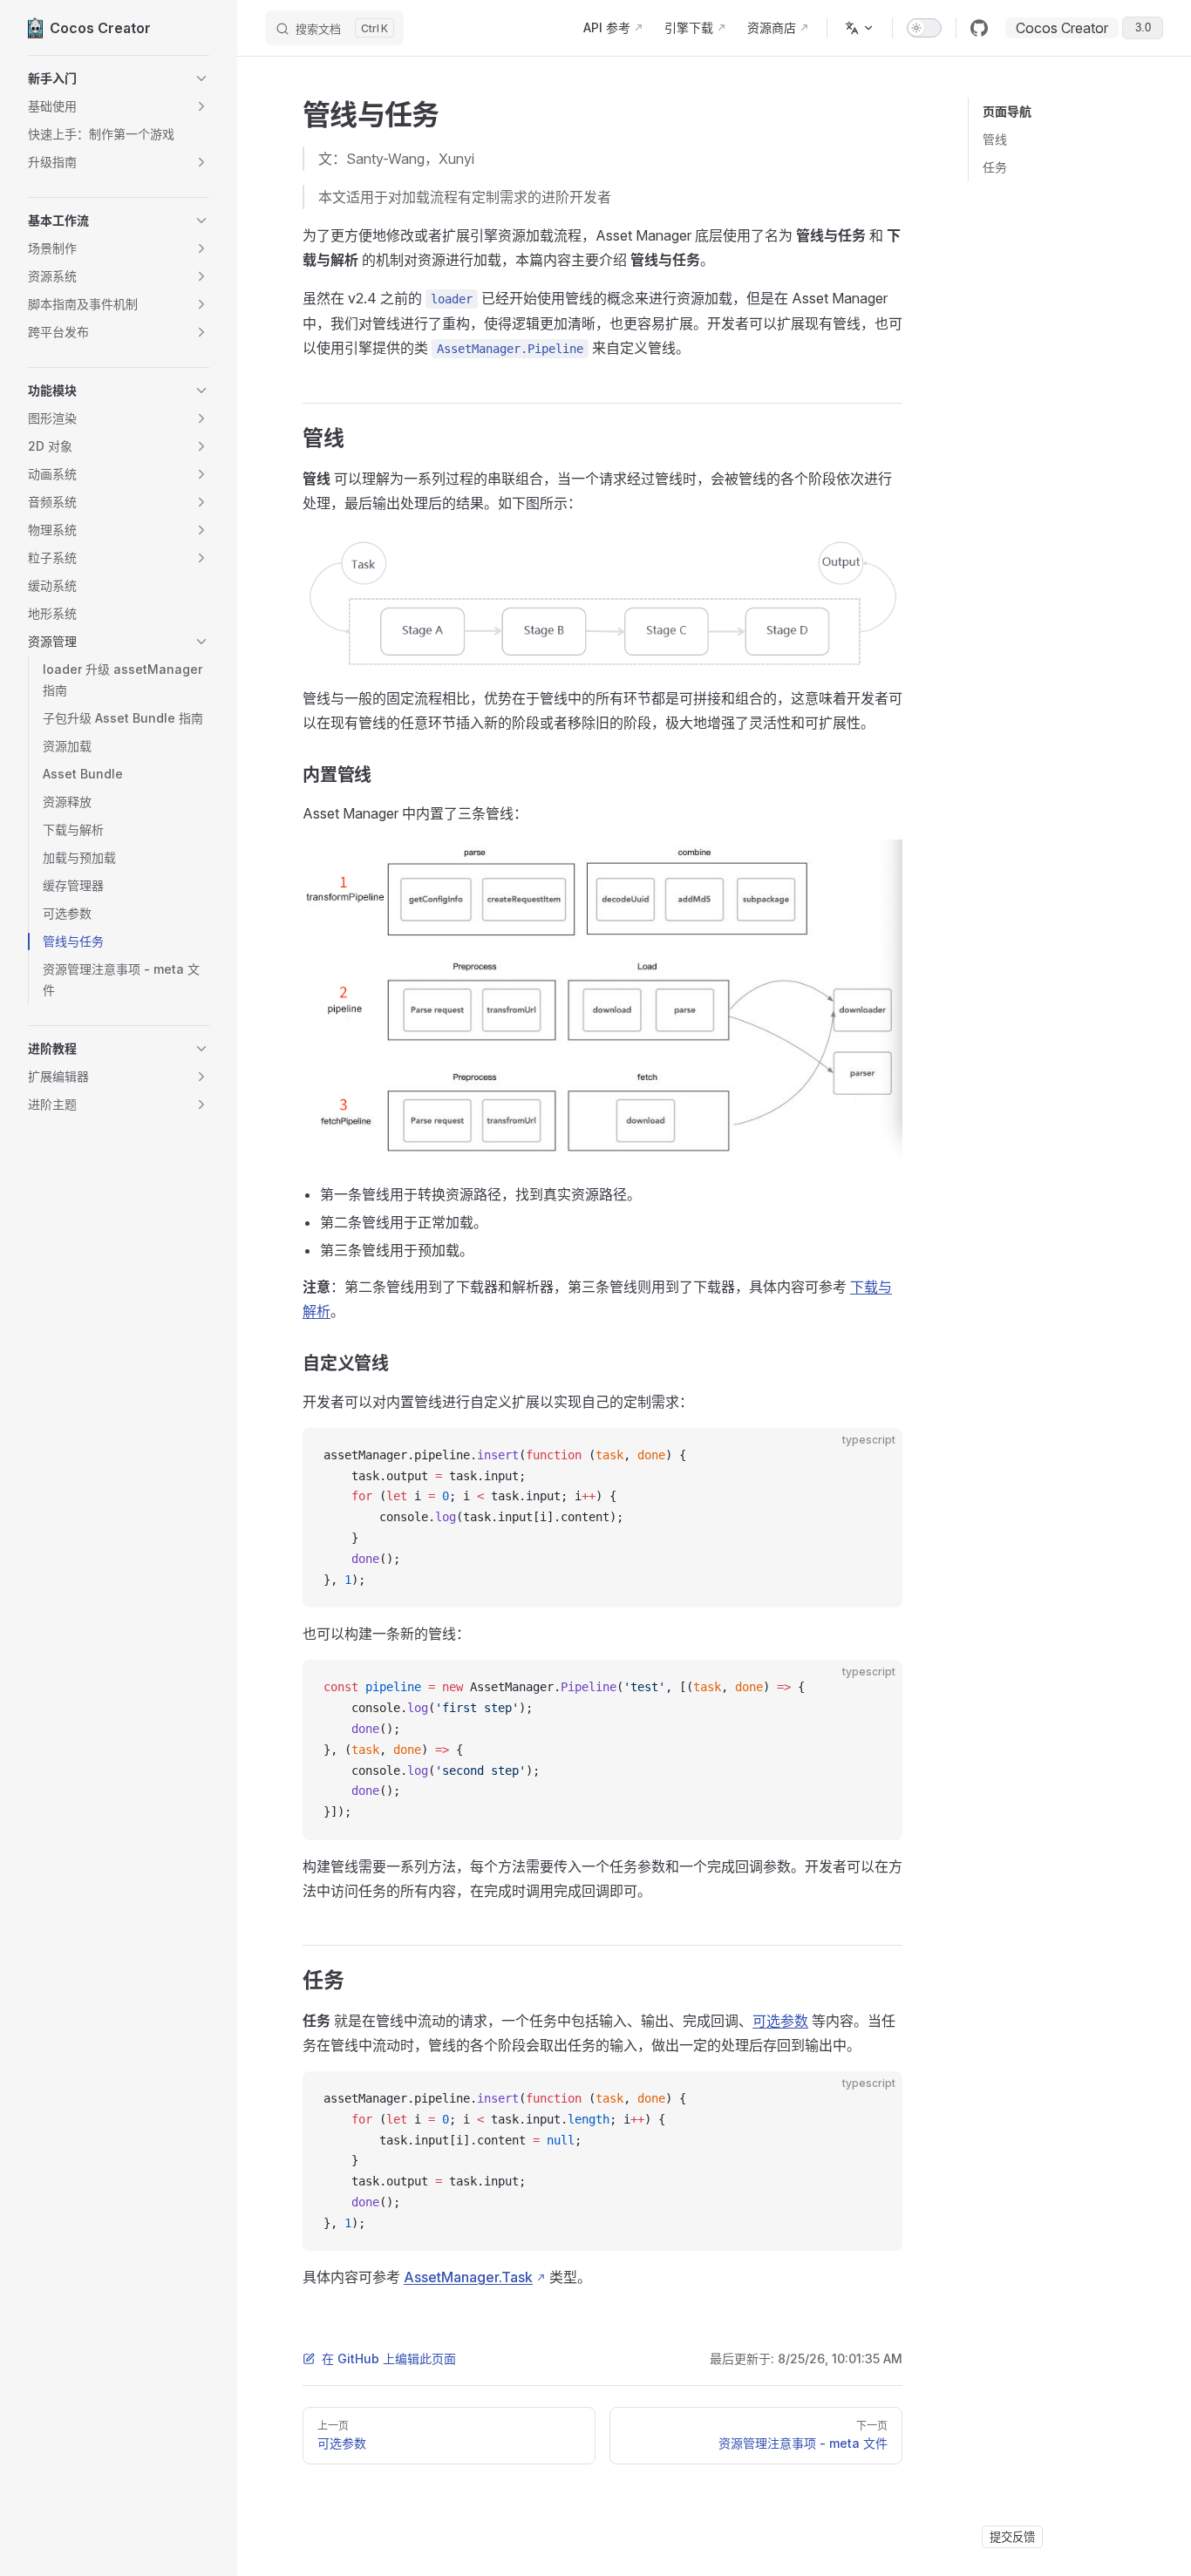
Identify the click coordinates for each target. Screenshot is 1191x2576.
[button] (119, 78)
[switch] (924, 28)
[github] (979, 28)
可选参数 (780, 2021)
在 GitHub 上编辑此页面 (389, 2359)
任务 (995, 167)
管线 (995, 139)
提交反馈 (1012, 2537)
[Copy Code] (875, 1456)
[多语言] (860, 28)
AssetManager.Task (468, 2277)
